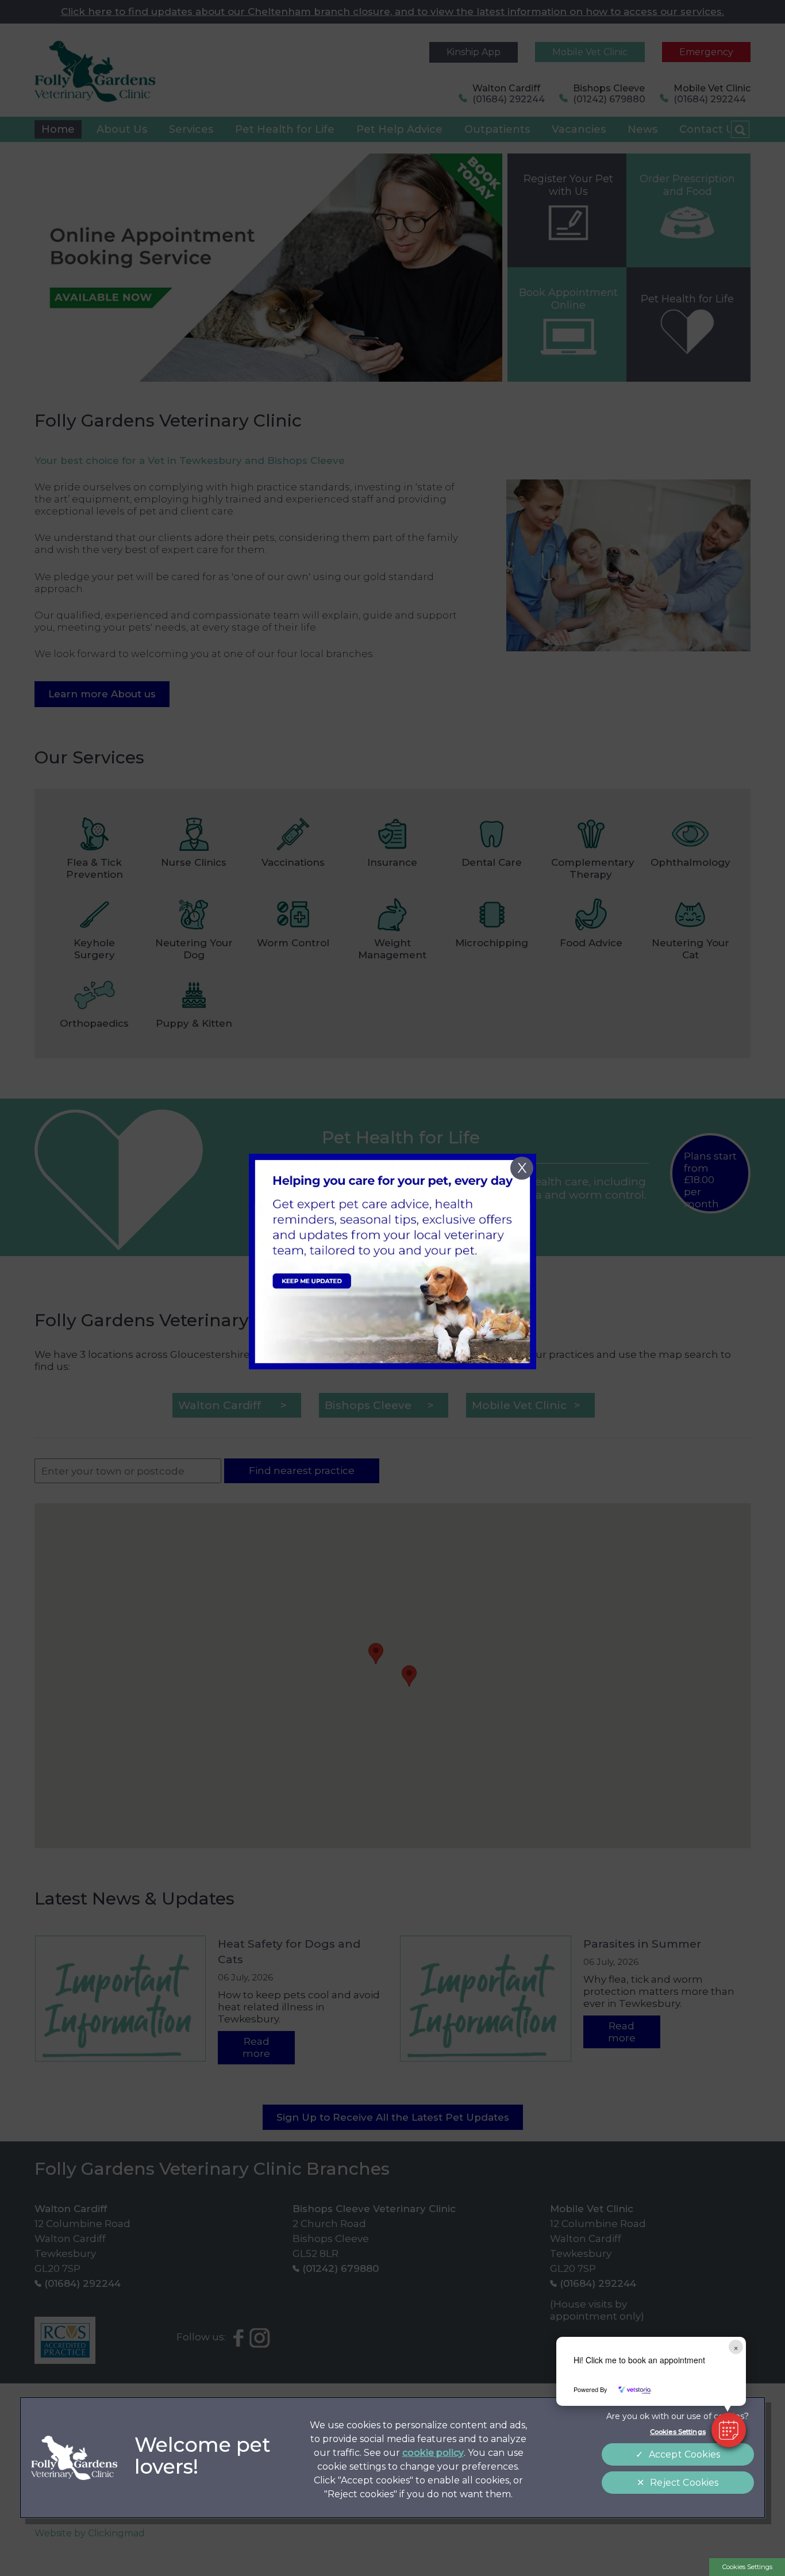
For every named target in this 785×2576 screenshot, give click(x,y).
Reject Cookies (684, 2483)
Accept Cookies (684, 2454)
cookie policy (433, 2453)
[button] (729, 2430)
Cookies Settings (747, 2567)
